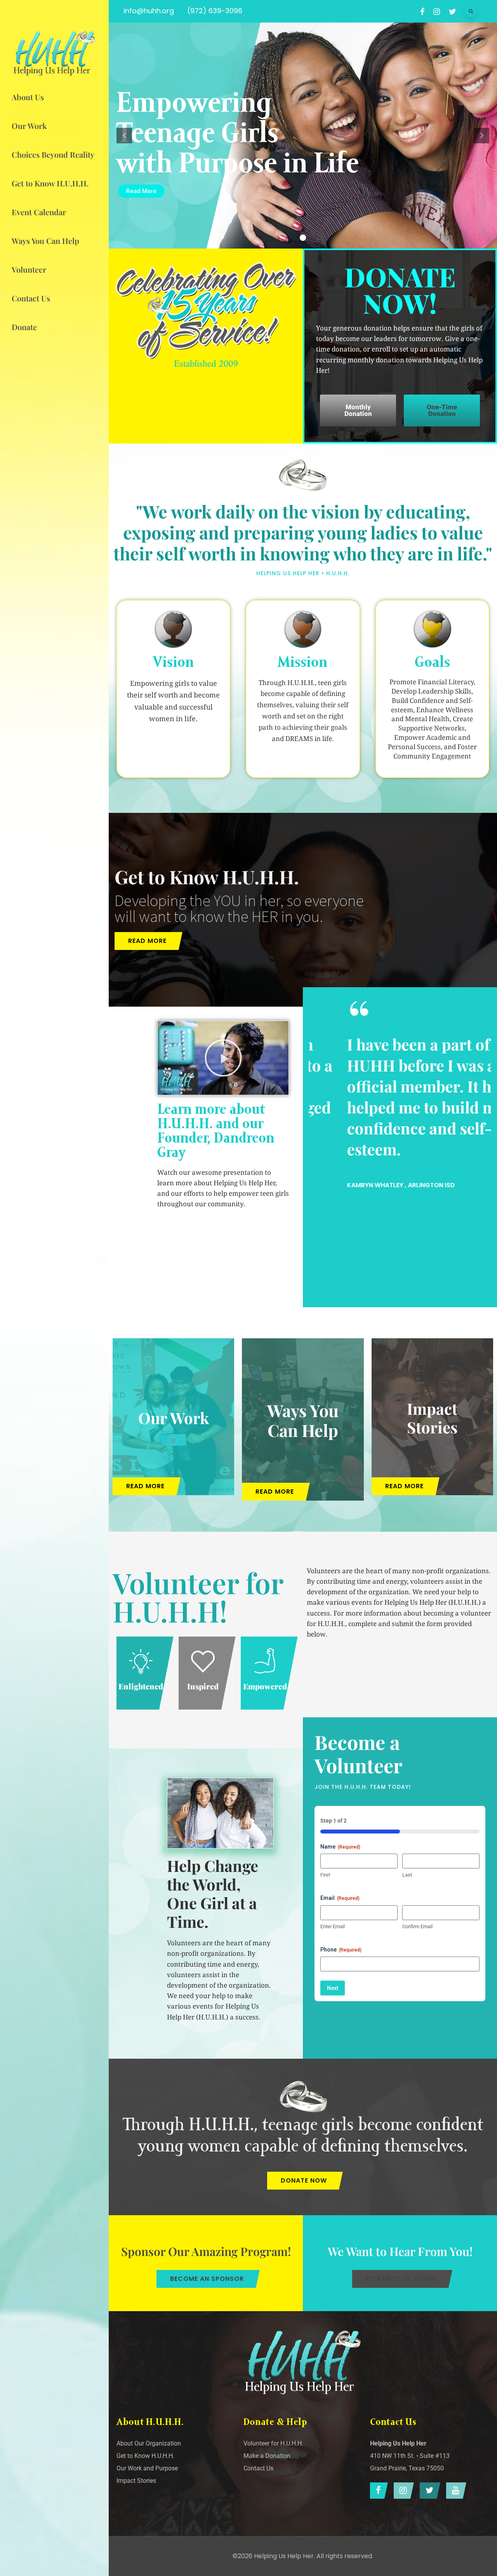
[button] (223, 1058)
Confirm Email (417, 1926)
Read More (141, 191)
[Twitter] (428, 2491)
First (325, 1875)
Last (407, 1875)
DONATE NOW (304, 2180)
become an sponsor (207, 2279)
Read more (147, 941)
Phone (341, 1950)
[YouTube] (454, 2491)
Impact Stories (432, 1417)
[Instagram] (402, 2491)
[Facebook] (377, 2491)
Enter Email (333, 1926)
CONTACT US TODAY (401, 2279)
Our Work (174, 1417)
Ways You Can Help (303, 1420)
